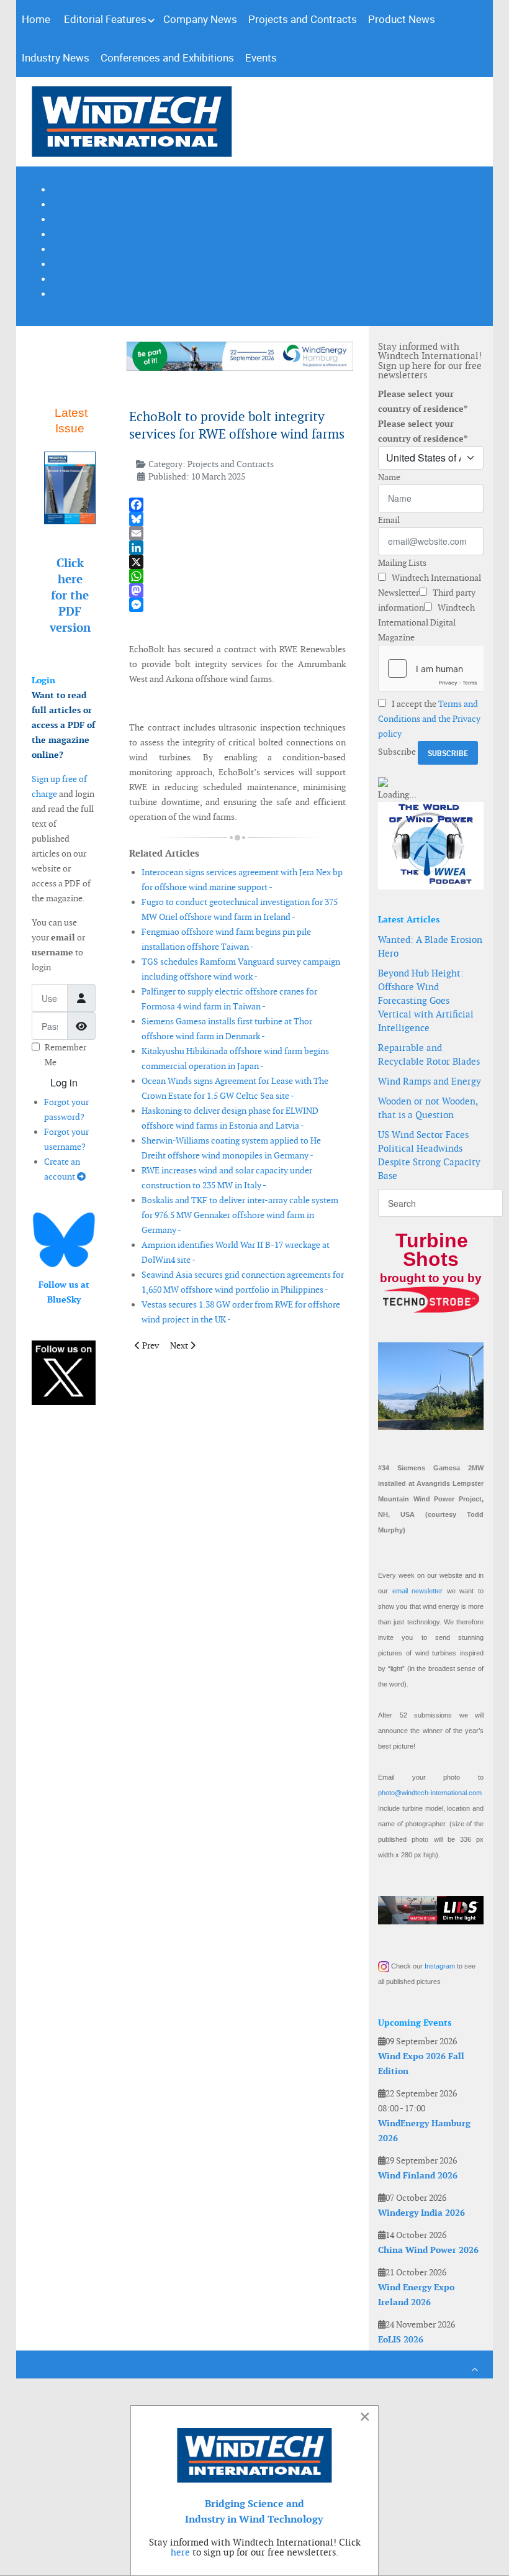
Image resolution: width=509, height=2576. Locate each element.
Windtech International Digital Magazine (426, 622)
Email (389, 520)
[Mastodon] (237, 590)
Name (389, 477)
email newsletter (418, 1591)
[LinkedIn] (237, 548)
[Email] (237, 533)
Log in (64, 1082)
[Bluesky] (237, 519)
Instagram (440, 1966)
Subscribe (397, 752)
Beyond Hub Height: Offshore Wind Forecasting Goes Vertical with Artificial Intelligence (426, 1000)
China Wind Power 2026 (428, 2250)
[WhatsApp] (237, 576)
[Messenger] (237, 605)
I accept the (429, 719)
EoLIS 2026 (401, 2339)
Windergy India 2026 (421, 2213)
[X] (237, 562)
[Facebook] (237, 505)
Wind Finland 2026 (418, 2175)
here (180, 2552)
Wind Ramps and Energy (430, 1081)
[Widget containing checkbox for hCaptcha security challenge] (431, 668)
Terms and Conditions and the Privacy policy (429, 719)
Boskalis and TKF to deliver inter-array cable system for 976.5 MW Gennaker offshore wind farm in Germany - (240, 1215)
